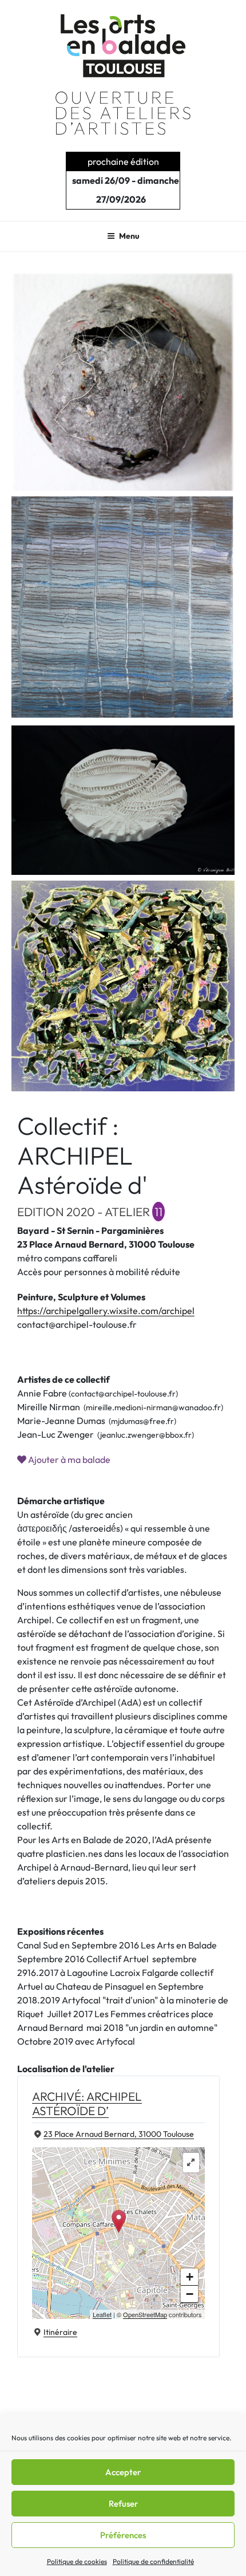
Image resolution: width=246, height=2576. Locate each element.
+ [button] (190, 2277)
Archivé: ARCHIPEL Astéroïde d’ (87, 2103)
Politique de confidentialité (153, 2561)
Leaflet (102, 2314)
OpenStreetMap (145, 2314)
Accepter (123, 2472)
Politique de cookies (77, 2561)
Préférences (123, 2535)
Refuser (123, 2504)
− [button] (190, 2294)
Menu (129, 236)
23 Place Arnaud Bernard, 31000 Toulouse (119, 2134)
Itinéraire (60, 2332)
